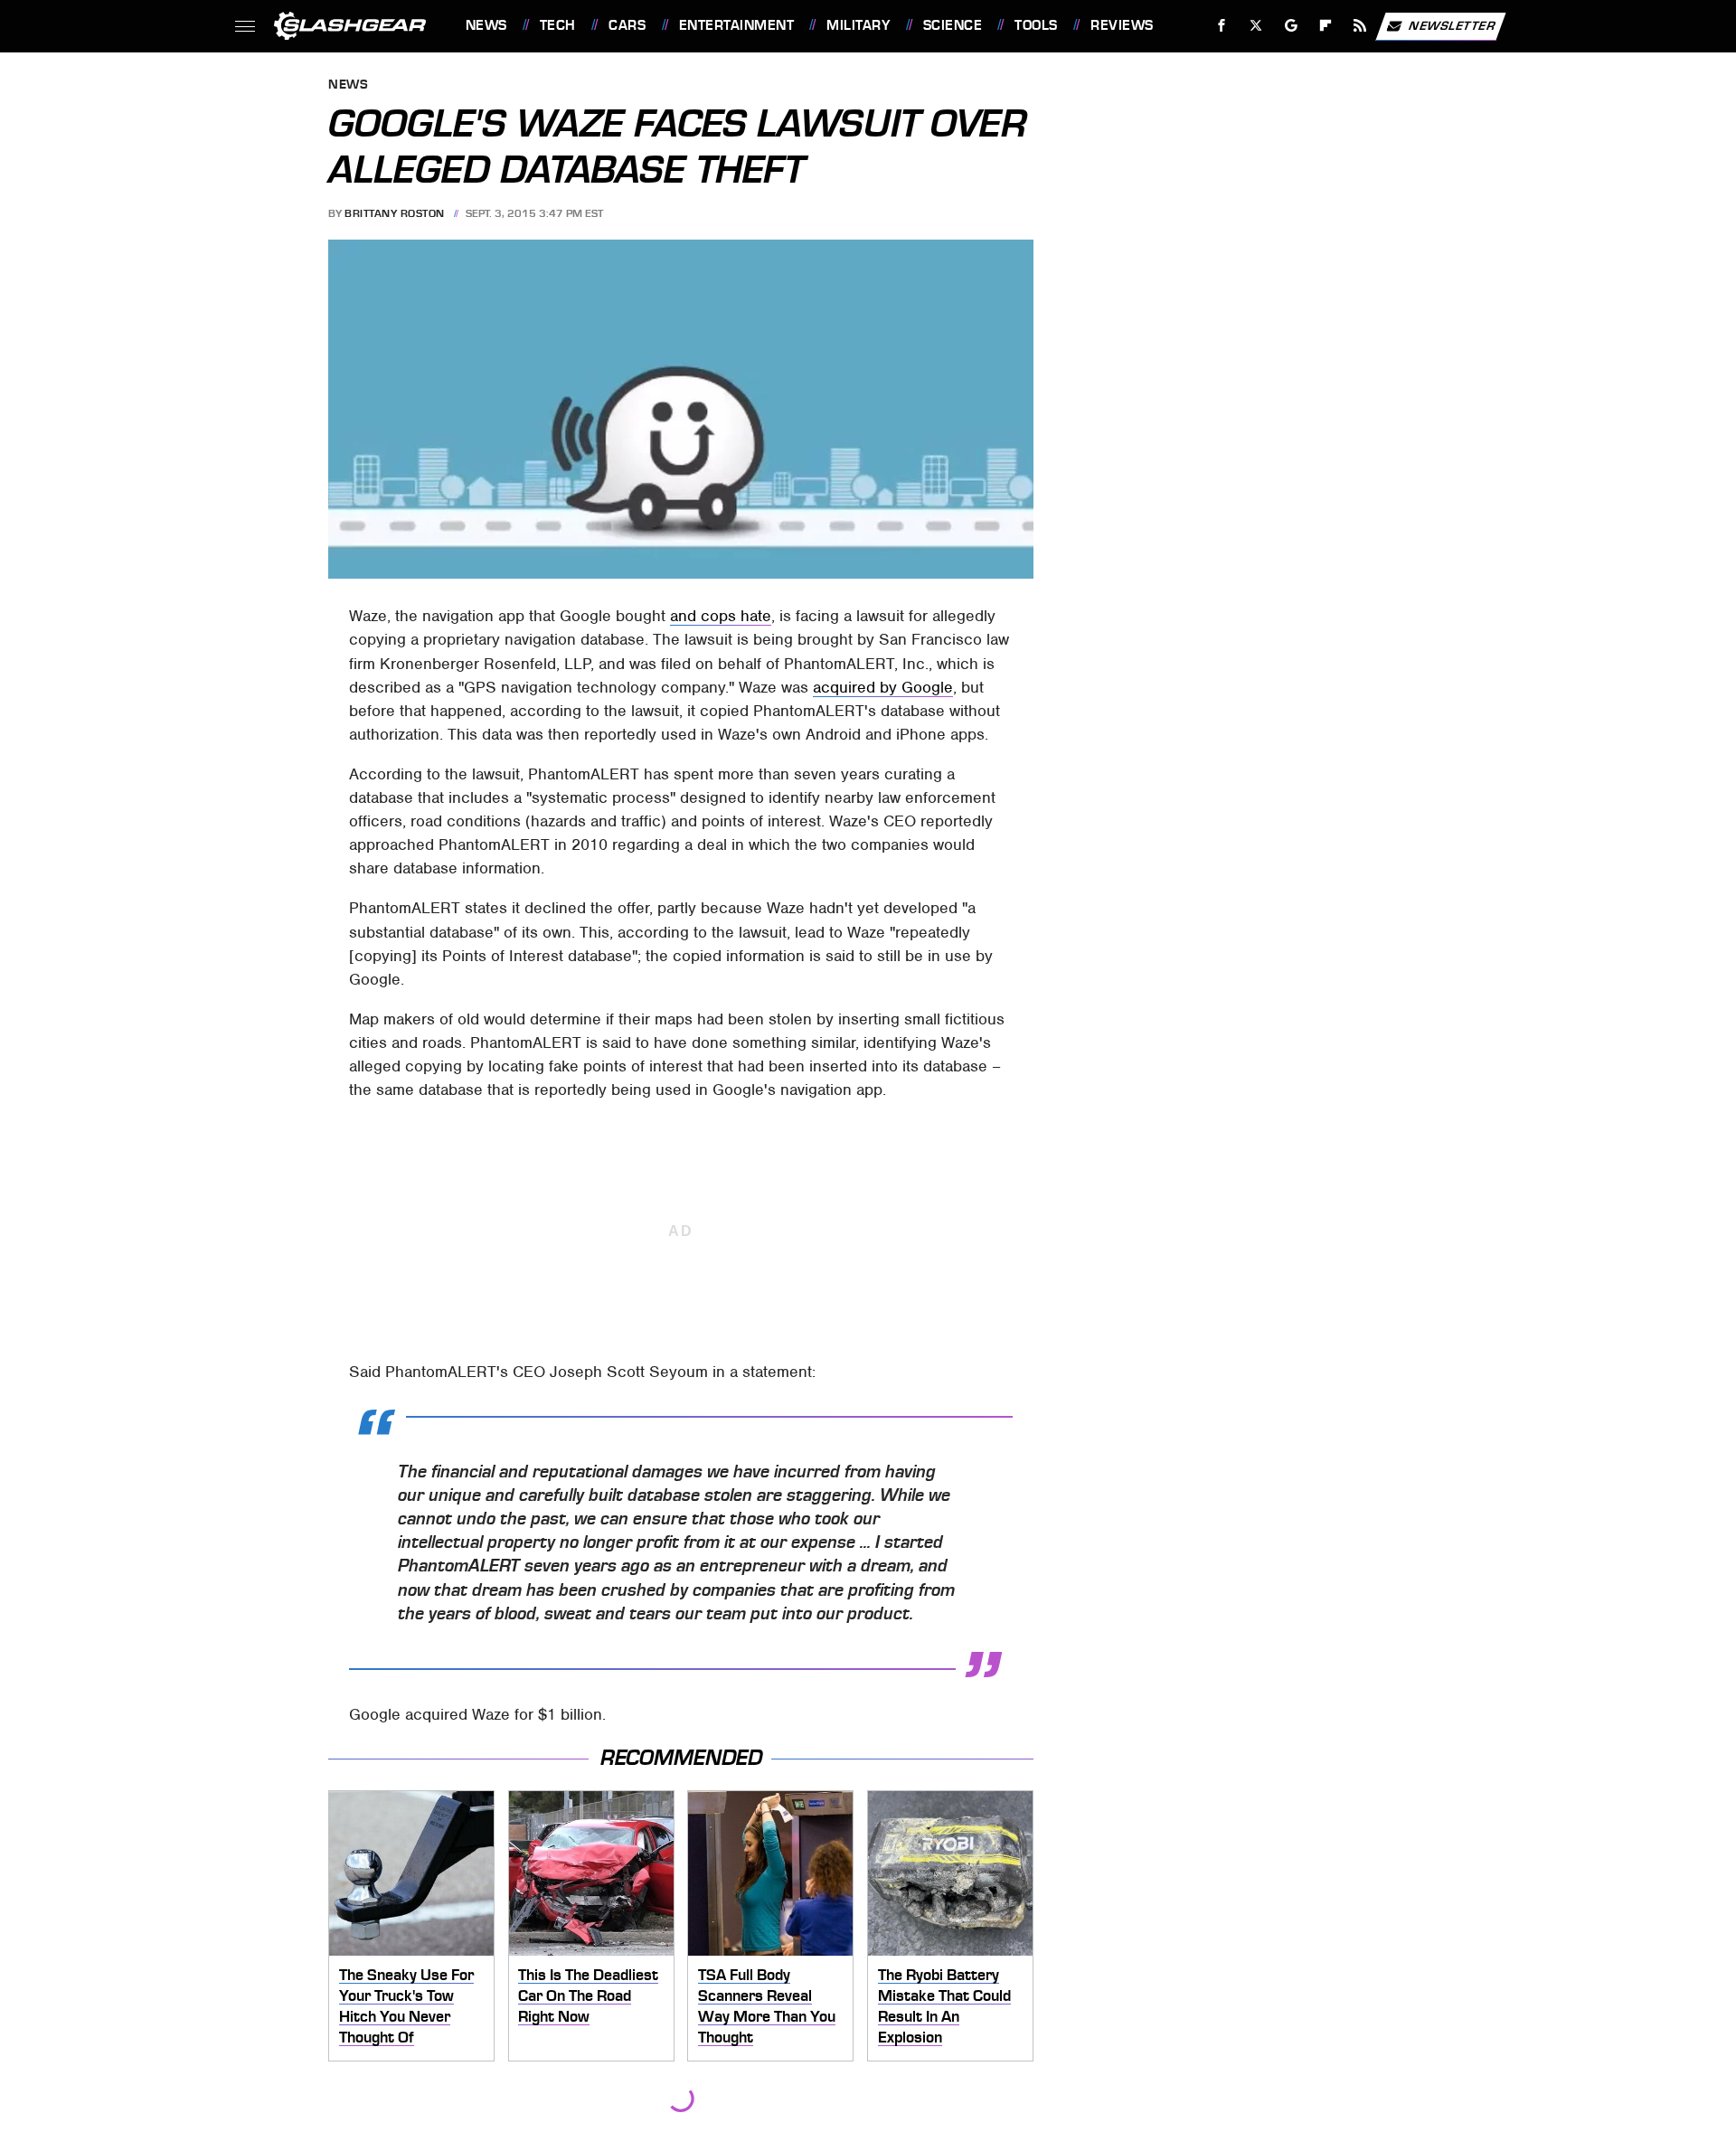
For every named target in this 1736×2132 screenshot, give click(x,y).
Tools (1036, 25)
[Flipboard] (1326, 26)
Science (953, 25)
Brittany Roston (395, 213)
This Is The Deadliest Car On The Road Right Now (588, 1995)
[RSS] (1359, 26)
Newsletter (1452, 25)
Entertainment (736, 25)
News (486, 25)
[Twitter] (1255, 26)
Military (858, 25)
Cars (627, 25)
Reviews (1122, 25)
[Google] (1291, 26)
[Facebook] (1222, 26)
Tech (558, 25)
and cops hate (721, 616)
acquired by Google (883, 687)
